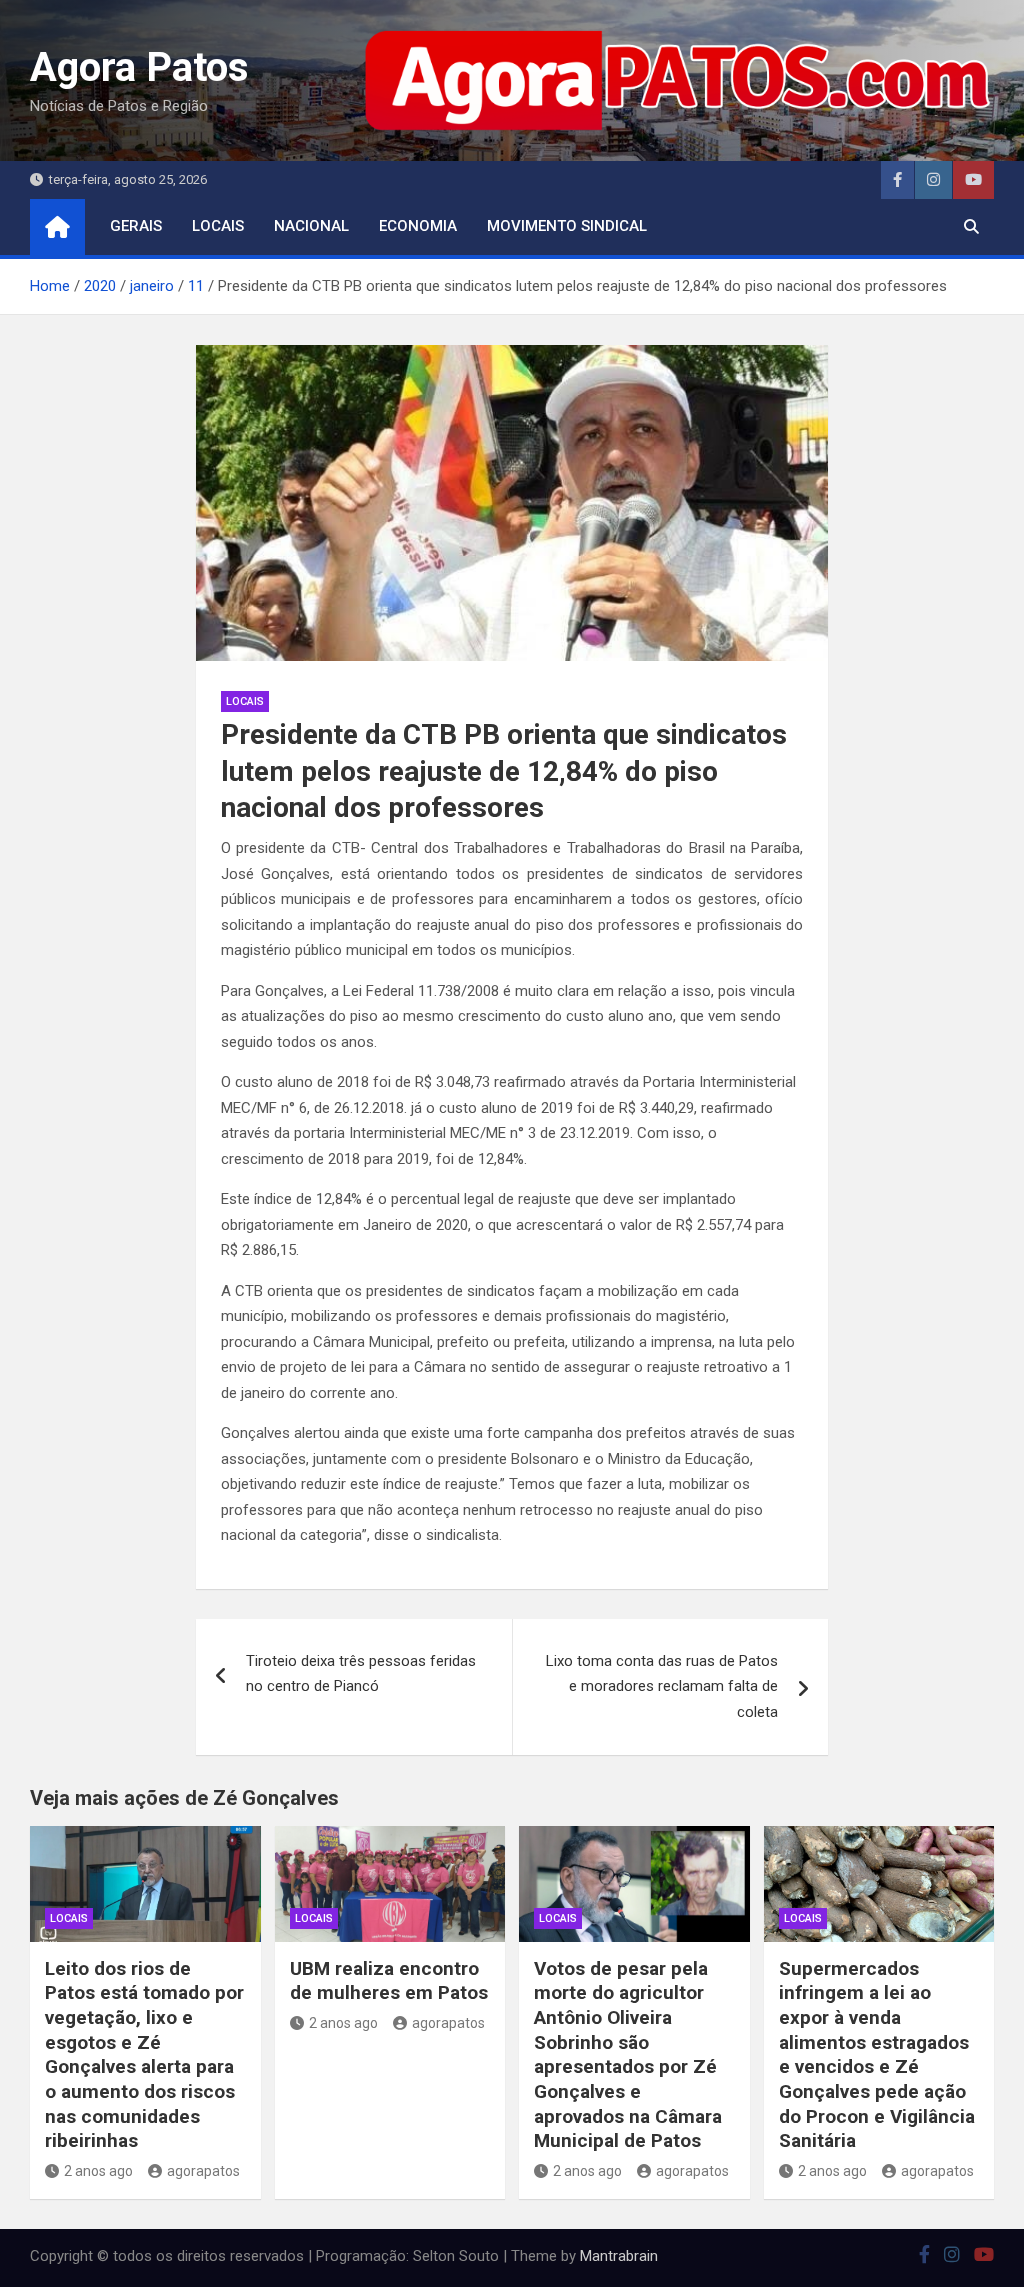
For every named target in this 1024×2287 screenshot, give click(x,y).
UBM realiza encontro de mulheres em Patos (389, 1981)
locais (218, 226)
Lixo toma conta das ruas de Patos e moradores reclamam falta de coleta (662, 1686)
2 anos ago (98, 2171)
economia (418, 226)
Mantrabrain (619, 2256)
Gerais (136, 226)
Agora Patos (139, 67)
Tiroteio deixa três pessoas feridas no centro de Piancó (361, 1674)
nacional (311, 226)
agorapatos (203, 2171)
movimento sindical (567, 226)
